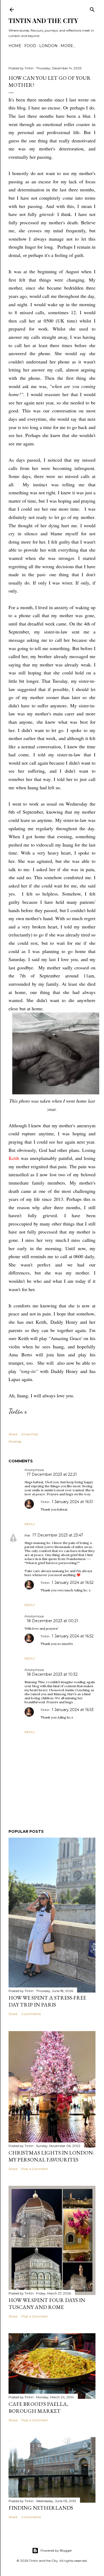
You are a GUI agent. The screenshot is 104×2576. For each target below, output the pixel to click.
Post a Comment (35, 2169)
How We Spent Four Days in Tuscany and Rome (47, 2304)
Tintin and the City (43, 20)
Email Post (30, 1434)
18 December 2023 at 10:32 (52, 1674)
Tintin (45, 1502)
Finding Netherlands (41, 2508)
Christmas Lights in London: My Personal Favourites (51, 2156)
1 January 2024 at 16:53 (73, 1710)
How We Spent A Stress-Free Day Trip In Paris (47, 2001)
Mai (27, 1535)
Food (30, 46)
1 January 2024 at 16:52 (73, 1583)
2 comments (31, 2014)
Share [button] (13, 1434)
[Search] (92, 8)
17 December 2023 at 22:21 (52, 1474)
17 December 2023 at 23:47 (58, 1535)
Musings (15, 1441)
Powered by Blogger (56, 2550)
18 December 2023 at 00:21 (52, 1621)
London (48, 46)
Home (15, 46)
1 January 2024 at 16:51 (72, 1502)
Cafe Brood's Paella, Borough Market (38, 2407)
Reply (30, 1524)
